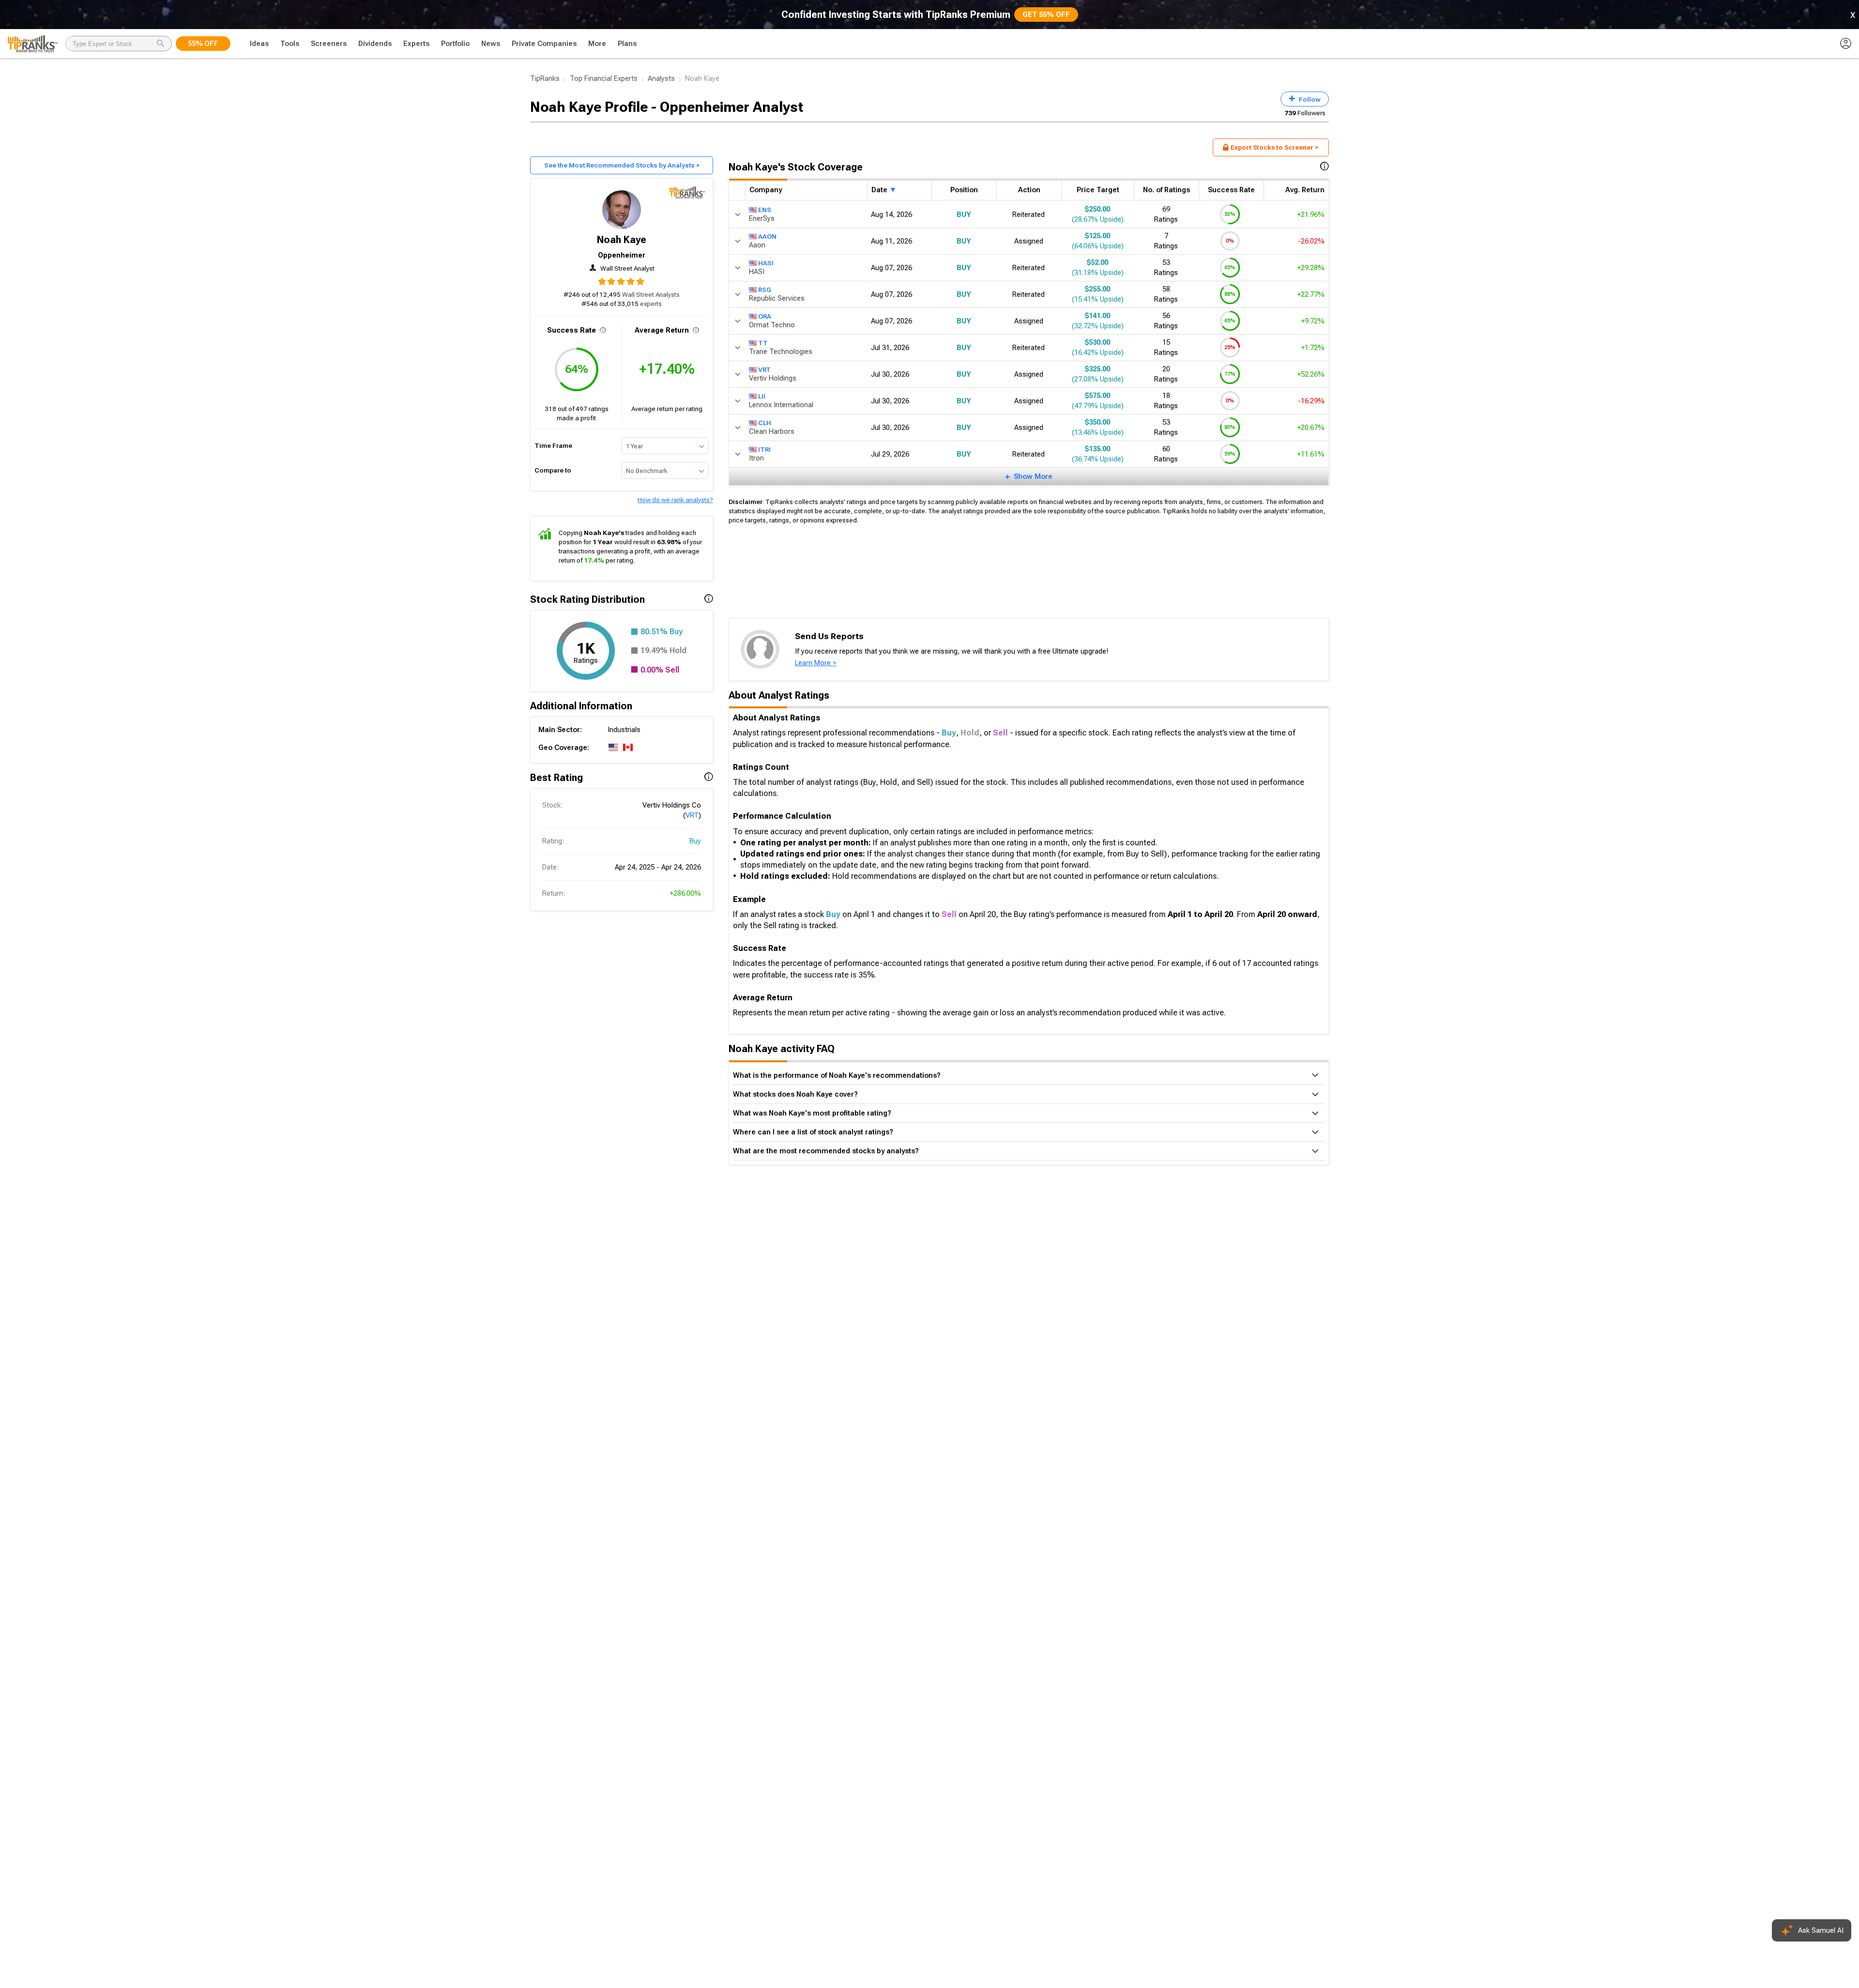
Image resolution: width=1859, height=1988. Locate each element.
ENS (765, 209)
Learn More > (816, 663)
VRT (692, 815)
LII (762, 396)
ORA (765, 316)
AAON (767, 236)
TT (763, 342)
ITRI (764, 449)
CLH (765, 422)
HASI (766, 262)
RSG (765, 289)
